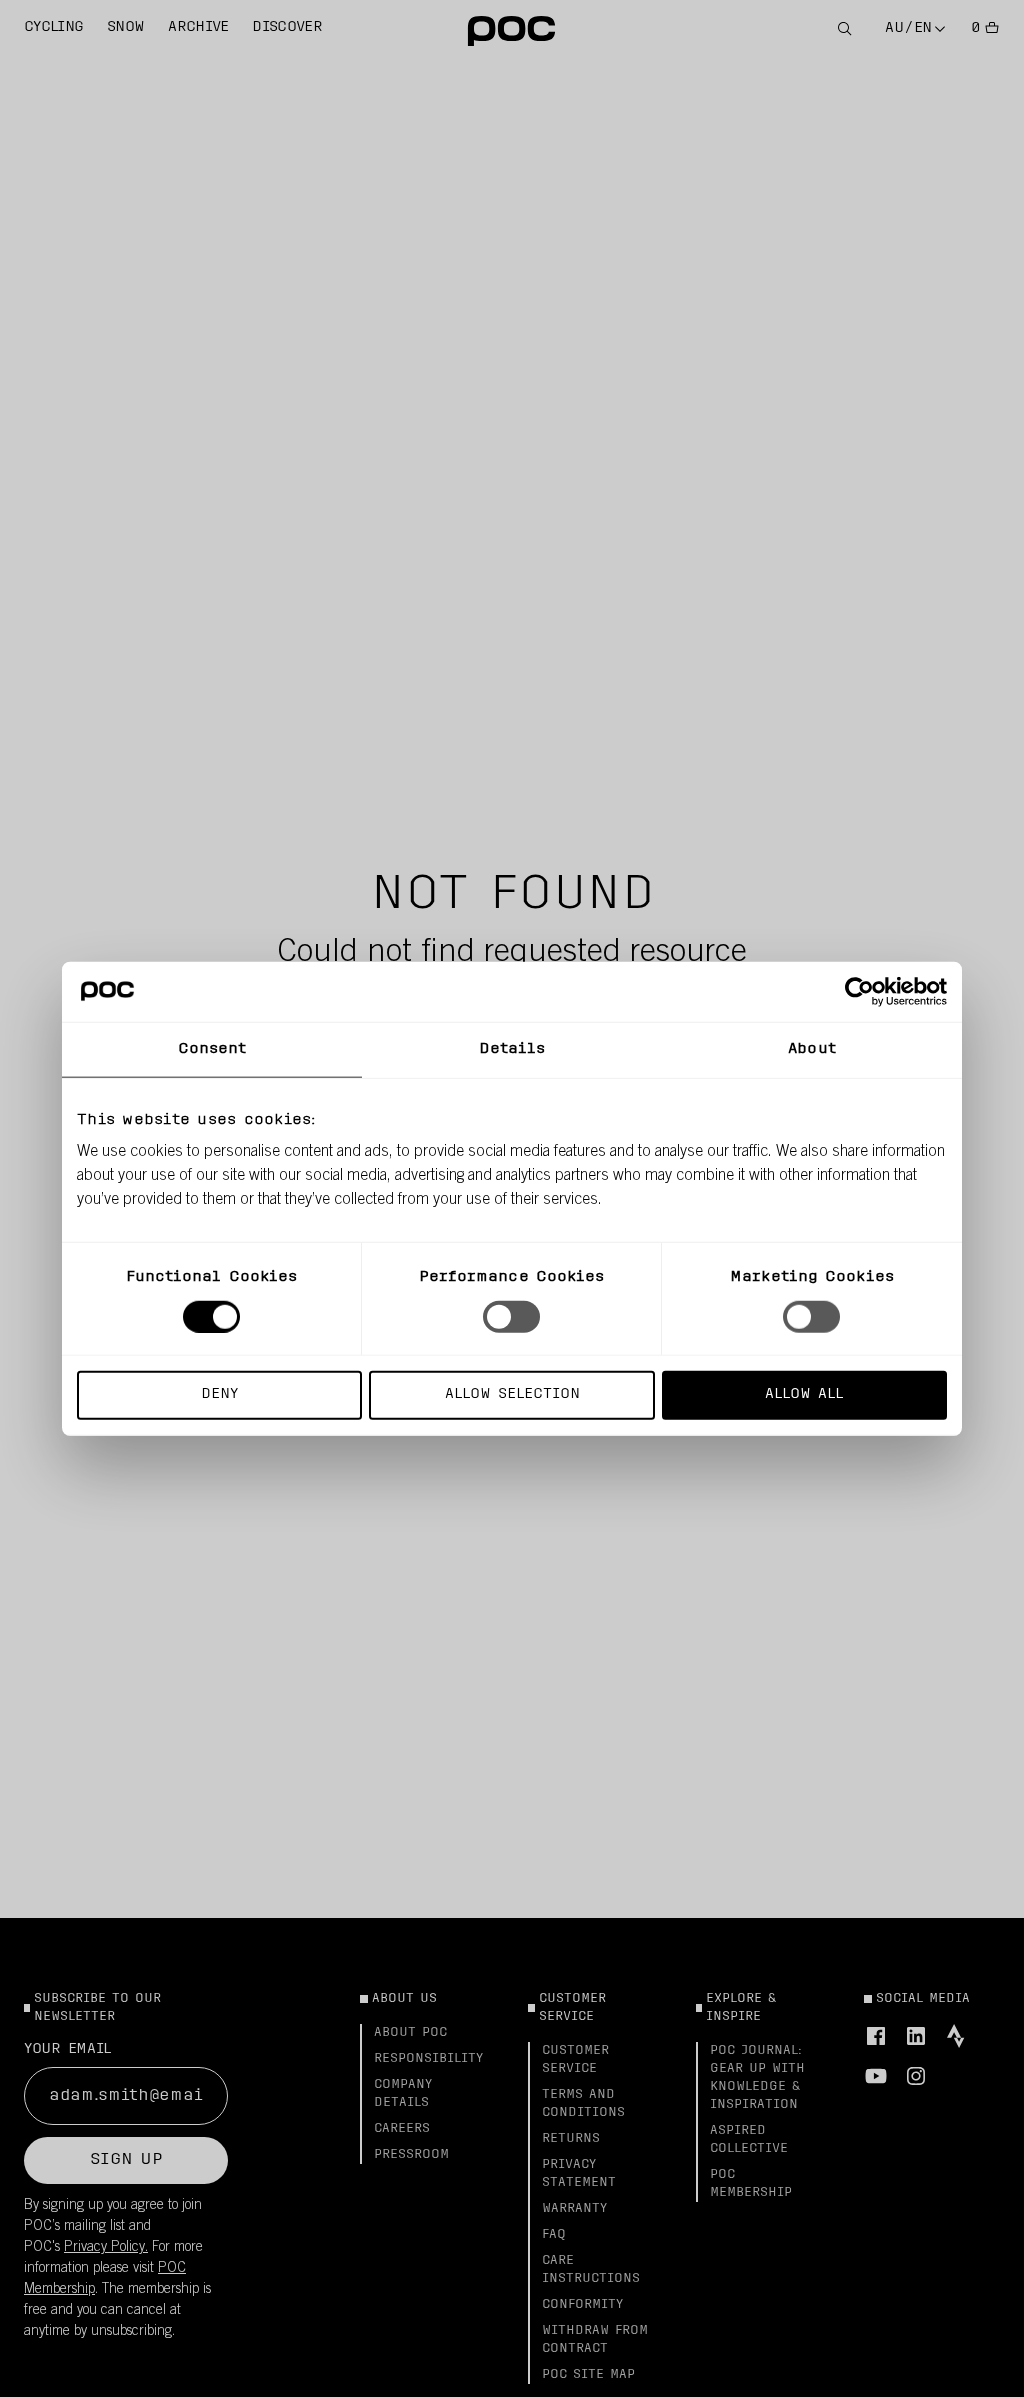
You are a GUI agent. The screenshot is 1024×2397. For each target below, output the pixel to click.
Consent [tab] (212, 1048)
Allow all (804, 1394)
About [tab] (812, 1048)
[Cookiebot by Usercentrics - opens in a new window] (859, 991)
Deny (219, 1394)
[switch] (511, 1316)
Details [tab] (512, 1048)
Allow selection (512, 1394)
